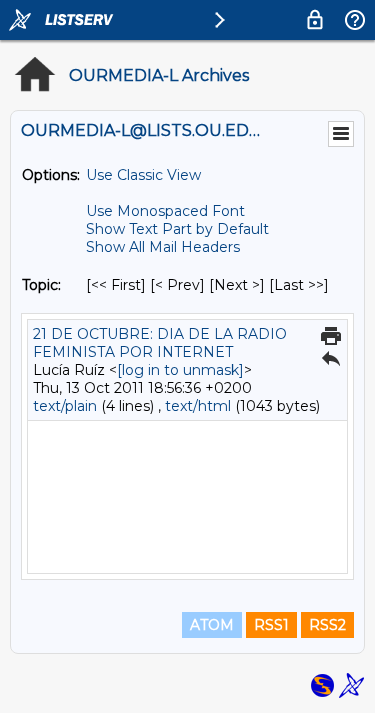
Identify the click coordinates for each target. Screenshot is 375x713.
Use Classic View (143, 175)
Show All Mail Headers (163, 247)
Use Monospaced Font (165, 211)
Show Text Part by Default (177, 229)
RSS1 (271, 625)
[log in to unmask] (180, 370)
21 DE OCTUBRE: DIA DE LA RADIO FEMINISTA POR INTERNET (160, 343)
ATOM (212, 625)
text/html (198, 406)
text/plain (65, 406)
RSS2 (327, 625)
